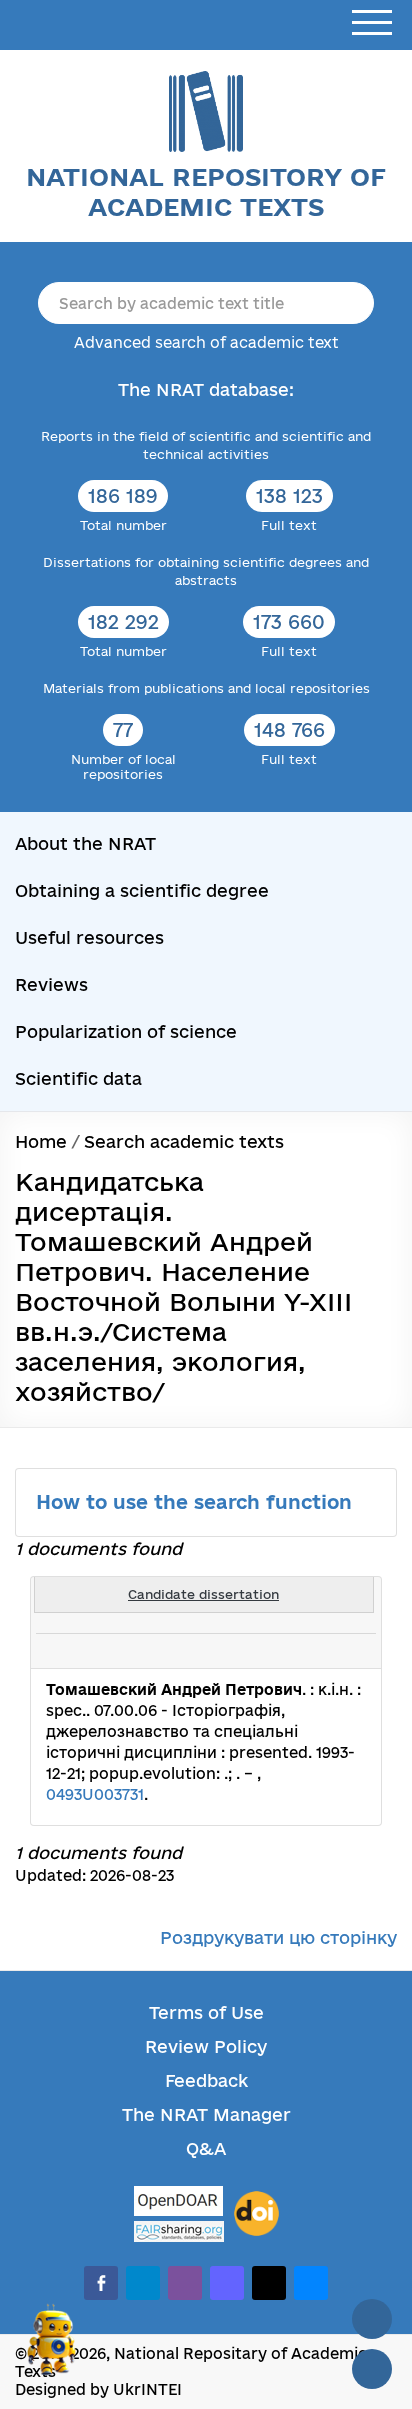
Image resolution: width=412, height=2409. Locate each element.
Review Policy (206, 2046)
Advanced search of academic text (206, 342)
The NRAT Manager (206, 2114)
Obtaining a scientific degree (142, 890)
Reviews (51, 984)
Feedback (206, 2080)
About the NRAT (85, 843)
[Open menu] (372, 23)
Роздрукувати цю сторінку (278, 1937)
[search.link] (306, 1651)
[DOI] (256, 2214)
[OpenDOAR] (179, 2203)
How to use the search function (197, 1502)
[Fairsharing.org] (179, 2231)
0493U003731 (95, 1794)
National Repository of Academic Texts (206, 191)
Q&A (206, 2148)
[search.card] (284, 1651)
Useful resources (89, 937)
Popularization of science (126, 1031)
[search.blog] (350, 1651)
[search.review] (328, 1651)
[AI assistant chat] (52, 2348)
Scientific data (78, 1078)
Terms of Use (206, 2012)
